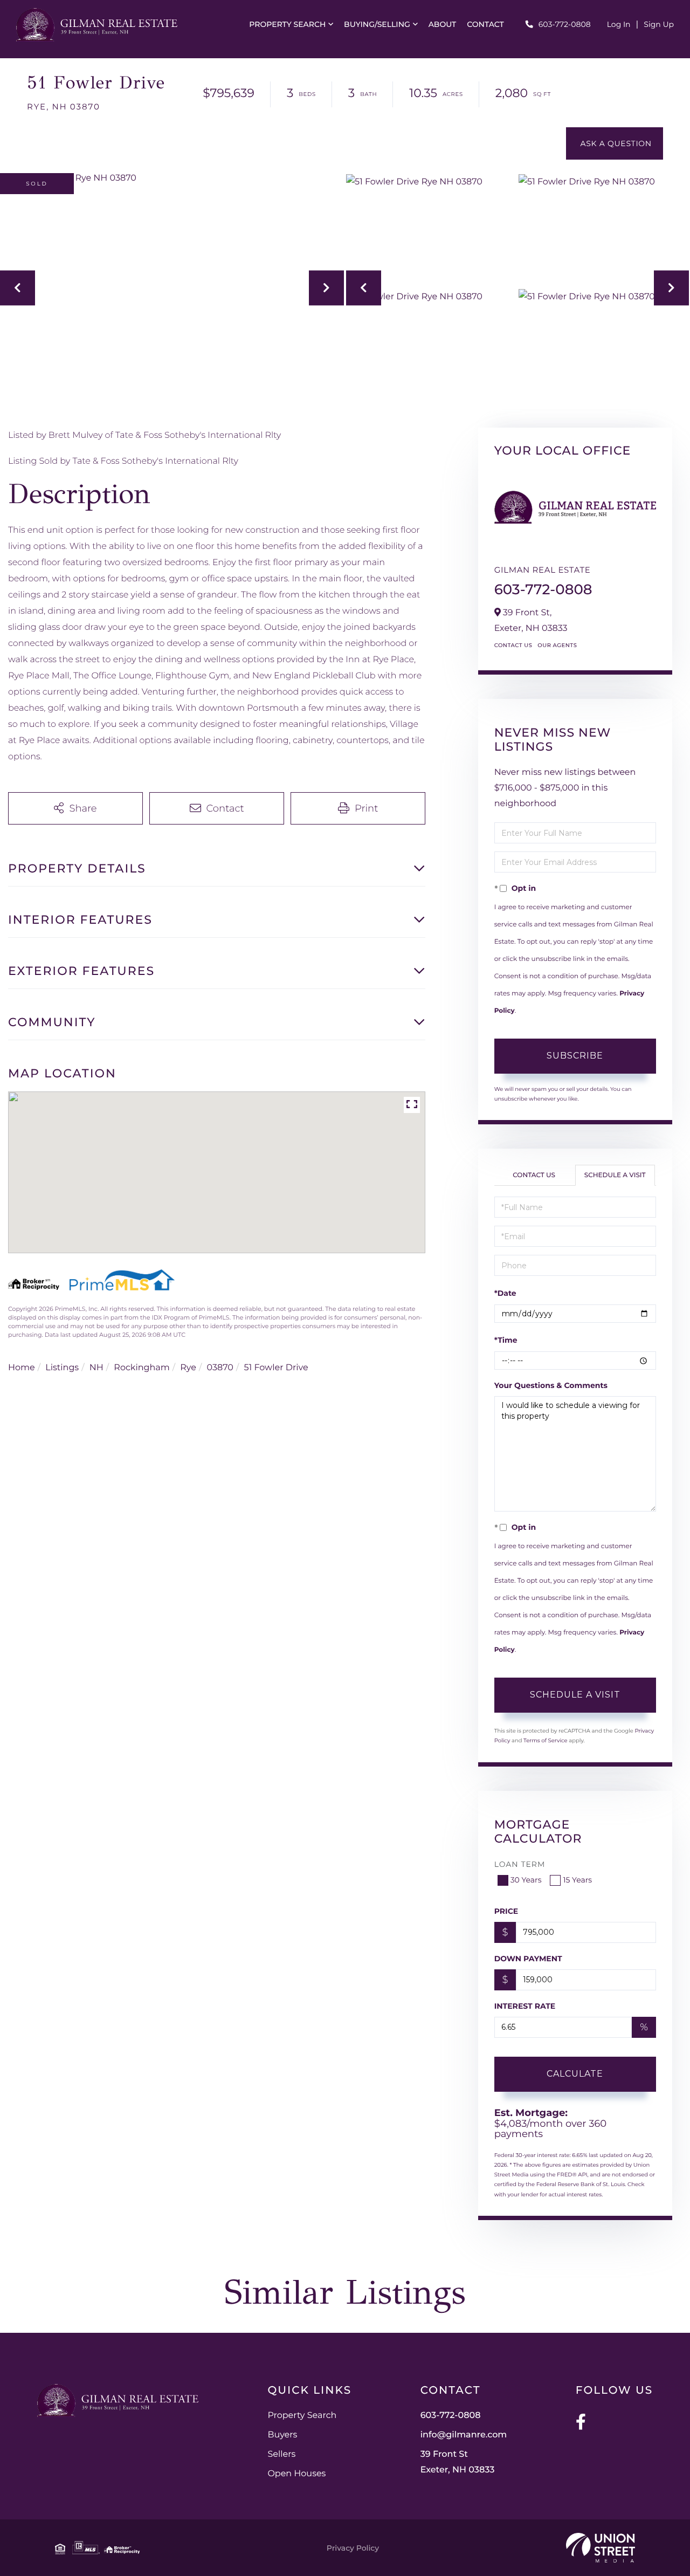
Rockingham (142, 1368)
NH (96, 1368)
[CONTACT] (615, 143)
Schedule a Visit (615, 1175)
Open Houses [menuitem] (296, 2474)
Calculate (575, 2074)
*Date (505, 1293)
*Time (506, 1340)
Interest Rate (525, 2006)
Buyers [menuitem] (282, 2435)
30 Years (526, 1880)
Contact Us (513, 645)
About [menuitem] (443, 24)
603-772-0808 (565, 24)
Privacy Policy (353, 2548)
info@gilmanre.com (464, 2435)
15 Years (577, 1880)
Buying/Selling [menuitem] (377, 24)
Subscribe (575, 1056)
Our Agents (557, 645)
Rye (188, 1368)
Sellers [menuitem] (281, 2454)
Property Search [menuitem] (287, 24)
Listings (62, 1368)
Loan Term (520, 1864)
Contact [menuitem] (485, 24)
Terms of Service (546, 1740)
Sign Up (659, 24)
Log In (619, 24)
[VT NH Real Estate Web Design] (601, 2548)
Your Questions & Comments (551, 1385)
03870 (220, 1368)
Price (506, 1911)
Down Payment (528, 1959)
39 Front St (458, 2462)
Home (22, 1368)
